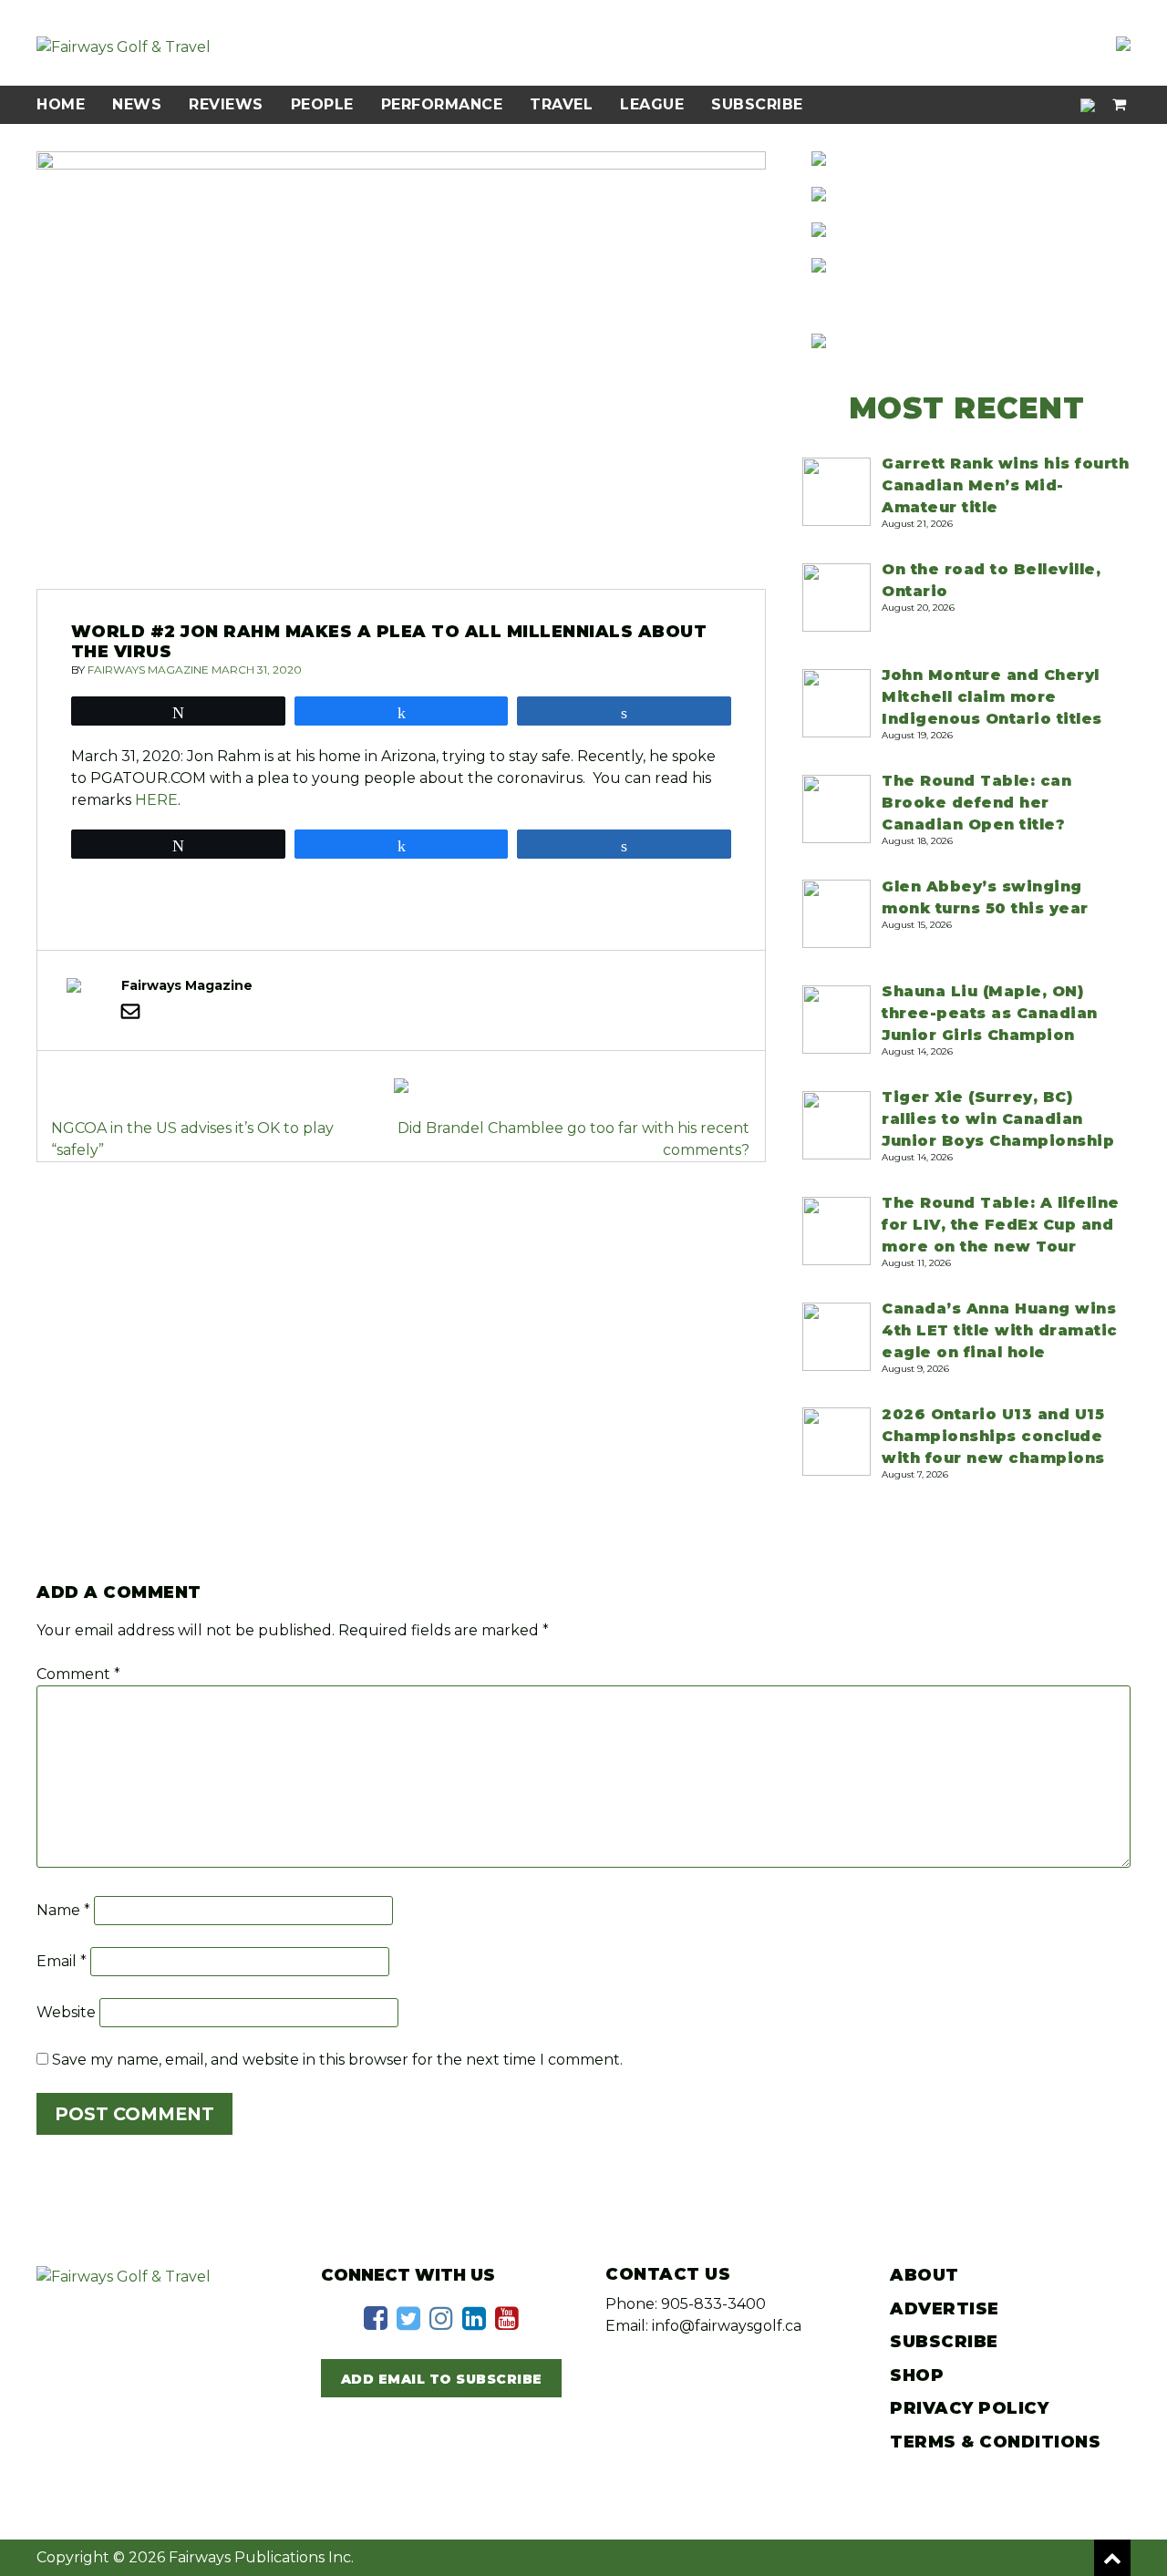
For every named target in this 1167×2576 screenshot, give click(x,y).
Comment (78, 1674)
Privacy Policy (969, 2408)
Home (61, 104)
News (137, 104)
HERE (156, 800)
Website (66, 2012)
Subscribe (757, 104)
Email (62, 1961)
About (924, 2275)
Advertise (945, 2309)
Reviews (226, 104)
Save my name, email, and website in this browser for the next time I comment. (337, 2060)
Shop (917, 2375)
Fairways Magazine (148, 670)
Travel (561, 104)
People (322, 104)
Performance (442, 104)
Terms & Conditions (995, 2442)
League (652, 104)
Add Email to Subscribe (442, 2379)
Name (63, 1910)
